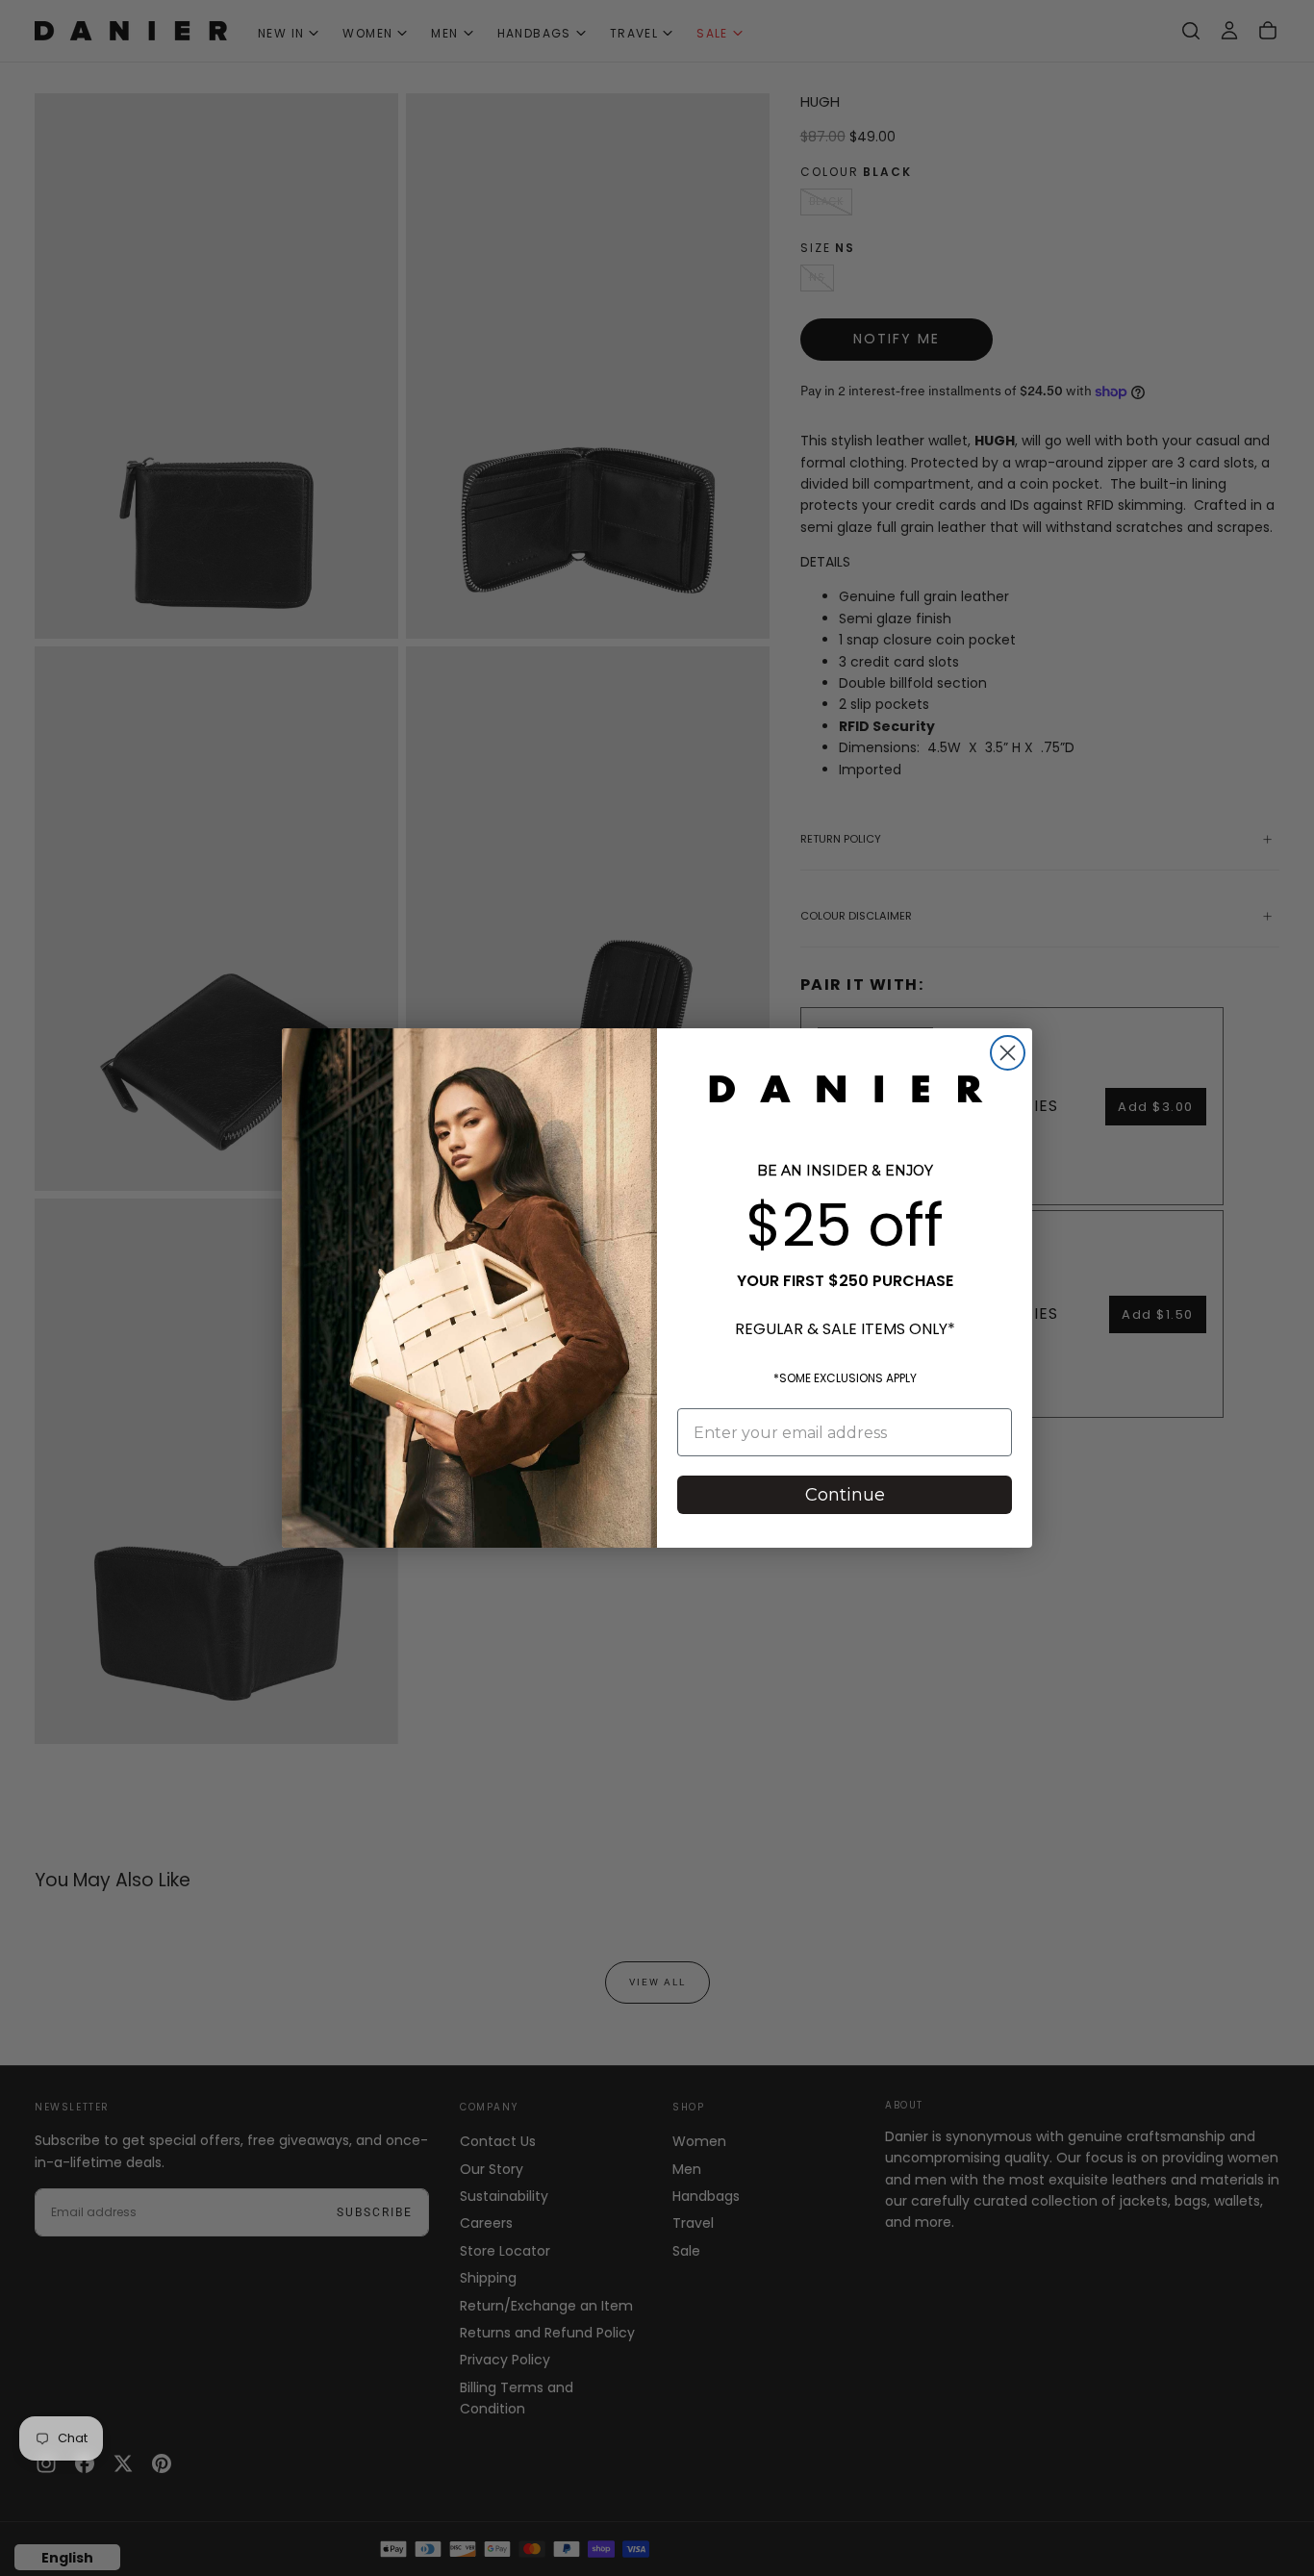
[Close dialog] (1008, 1053)
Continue (845, 1495)
